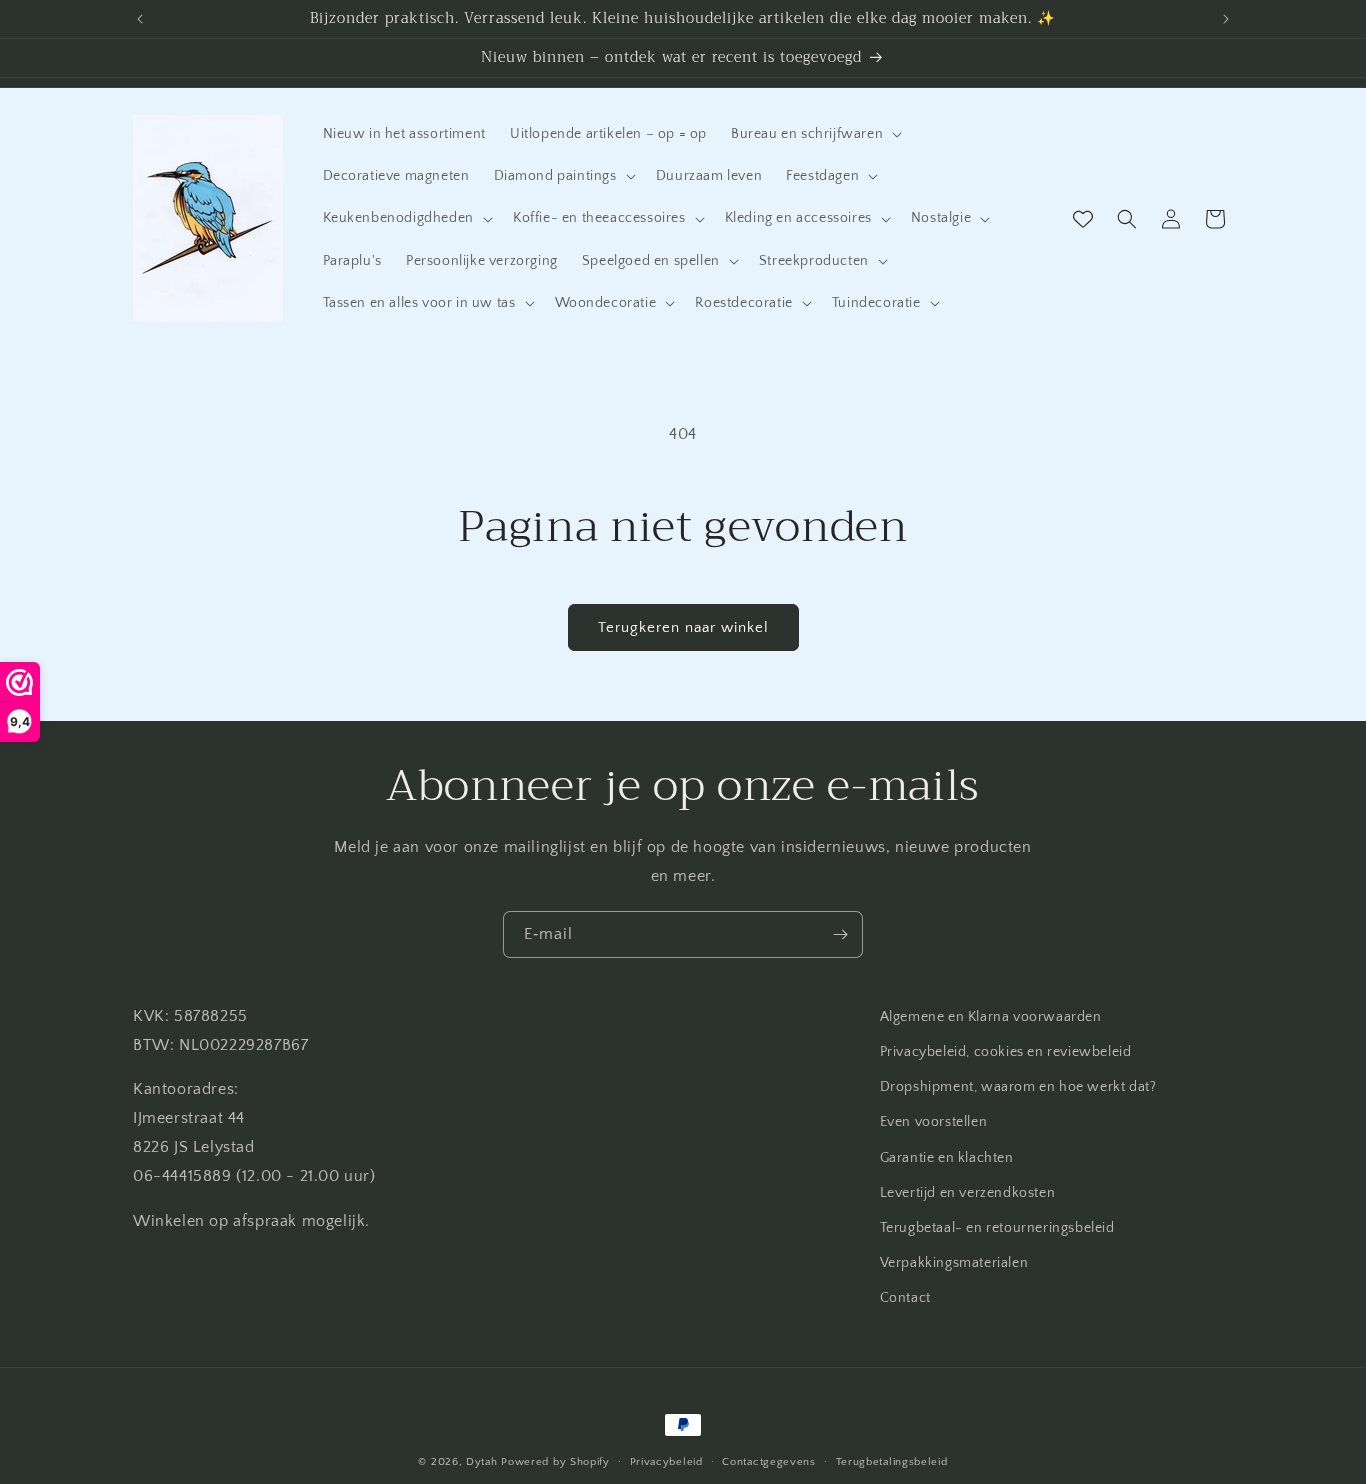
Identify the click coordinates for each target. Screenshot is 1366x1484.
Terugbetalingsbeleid (892, 1461)
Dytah (482, 1462)
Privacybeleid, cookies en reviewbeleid (1006, 1052)
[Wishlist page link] (1083, 219)
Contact (905, 1298)
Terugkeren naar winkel (683, 627)
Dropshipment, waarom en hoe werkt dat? (1018, 1087)
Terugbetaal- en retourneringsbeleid (997, 1228)
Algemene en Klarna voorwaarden (991, 1017)
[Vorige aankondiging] (140, 19)
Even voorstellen (934, 1122)
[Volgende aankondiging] (1226, 19)
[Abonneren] (840, 934)
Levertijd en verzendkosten (968, 1193)
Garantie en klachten (947, 1158)
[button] (814, 134)
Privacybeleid (666, 1461)
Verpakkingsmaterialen (954, 1263)
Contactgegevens (769, 1461)
